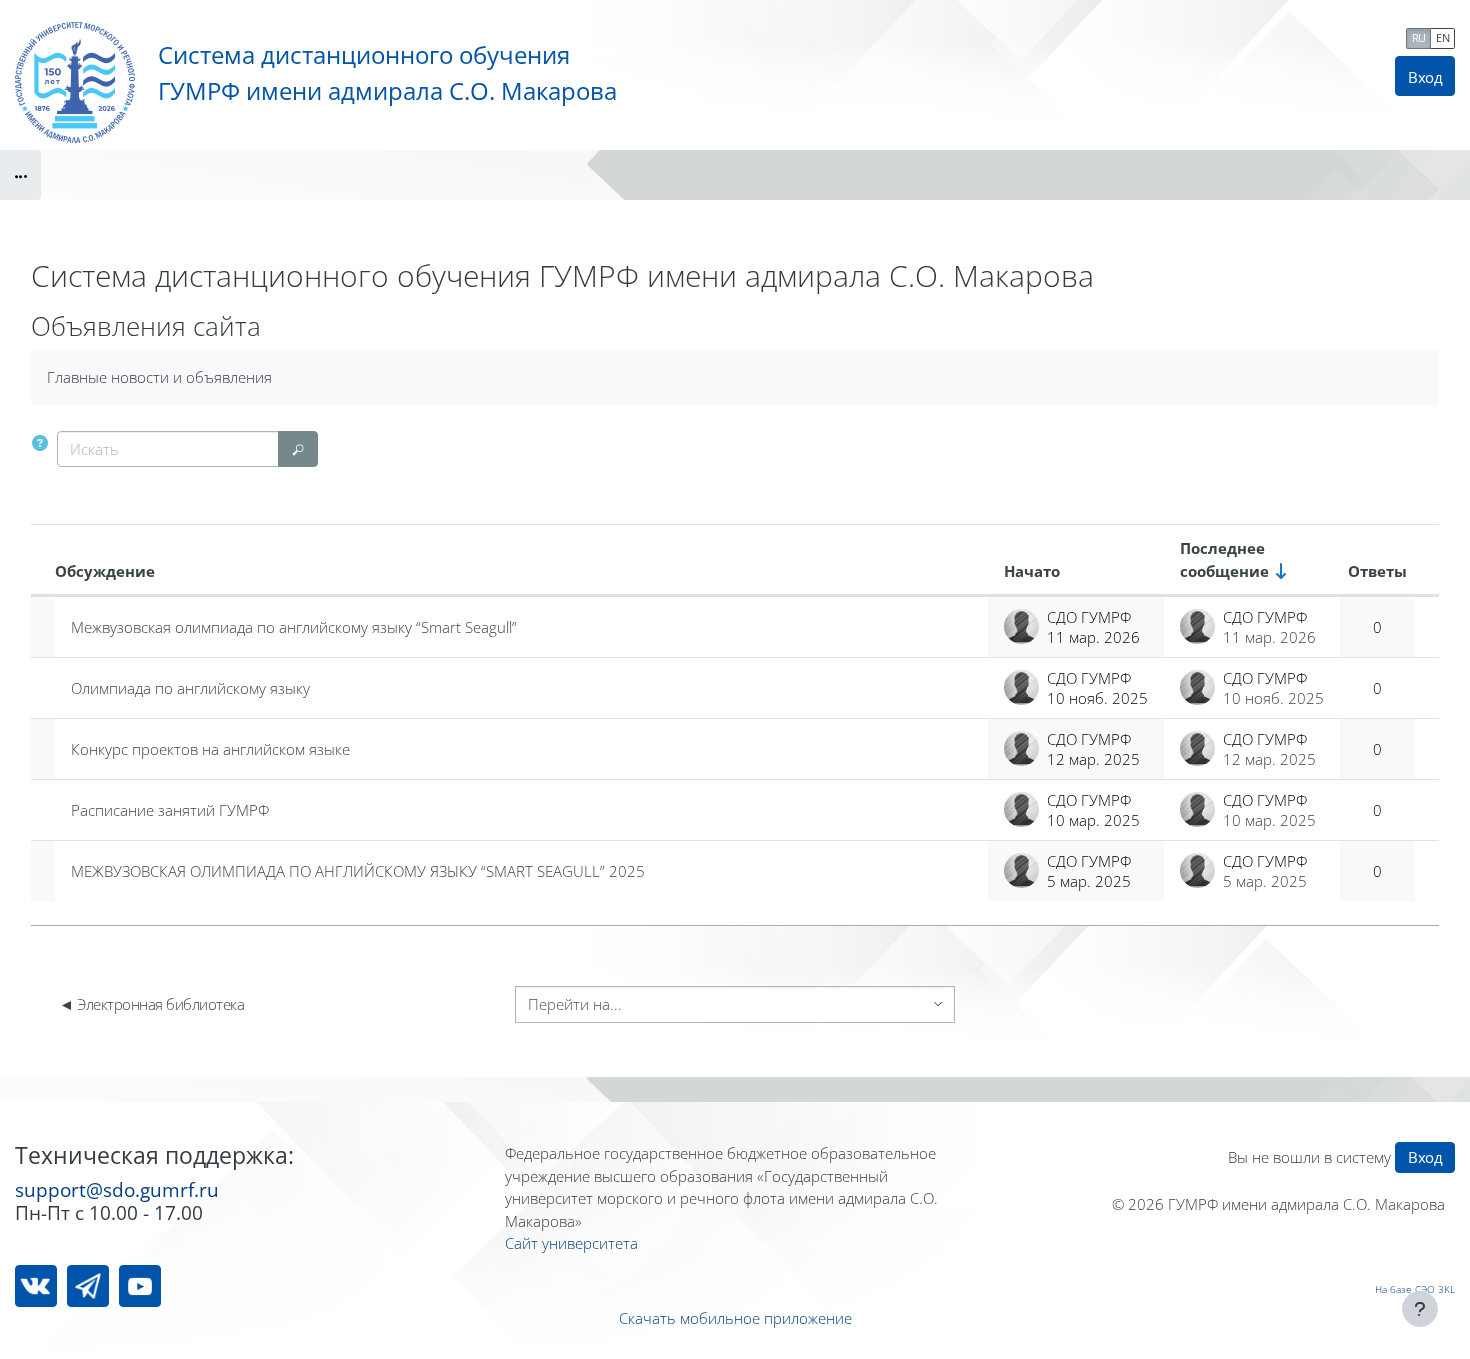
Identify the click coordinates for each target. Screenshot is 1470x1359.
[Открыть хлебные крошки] (20, 175)
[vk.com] (36, 1286)
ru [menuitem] (1419, 37)
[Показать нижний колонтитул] (1420, 1309)
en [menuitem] (1442, 37)
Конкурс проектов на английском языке (210, 749)
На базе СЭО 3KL (1415, 1289)
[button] (40, 443)
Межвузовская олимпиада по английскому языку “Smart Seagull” (294, 627)
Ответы (1377, 571)
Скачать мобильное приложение (735, 1318)
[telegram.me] (88, 1286)
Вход (1425, 77)
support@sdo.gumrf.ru (117, 1189)
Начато (1032, 571)
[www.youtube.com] (140, 1286)
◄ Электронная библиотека (151, 1004)
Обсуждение (105, 571)
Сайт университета (571, 1243)
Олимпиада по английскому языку (190, 688)
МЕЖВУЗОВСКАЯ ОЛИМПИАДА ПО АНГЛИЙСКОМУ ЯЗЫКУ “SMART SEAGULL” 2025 (358, 871)
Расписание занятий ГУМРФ (170, 810)
